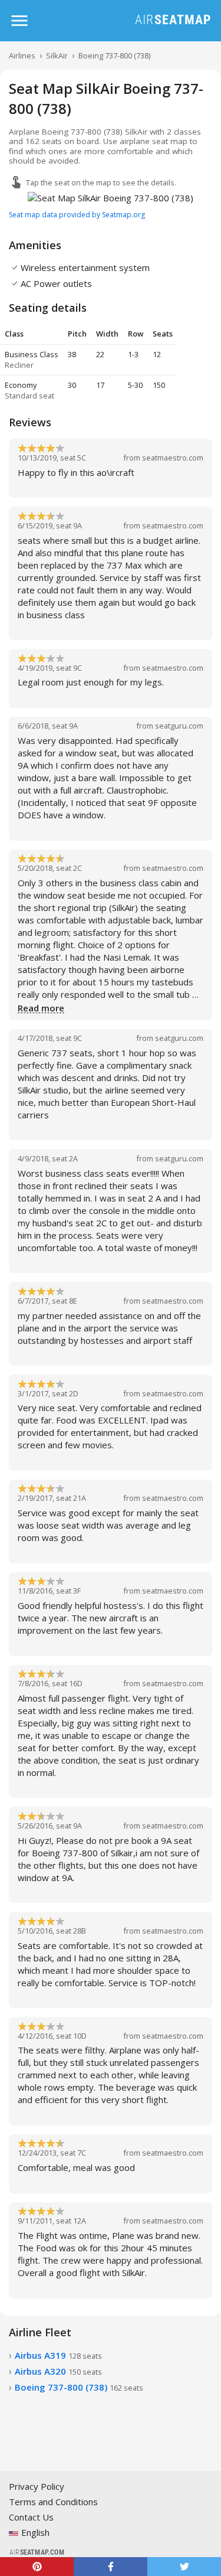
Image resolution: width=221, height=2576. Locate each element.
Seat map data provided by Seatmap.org (77, 215)
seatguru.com (179, 726)
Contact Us (31, 2517)
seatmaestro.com (173, 458)
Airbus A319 (58, 2355)
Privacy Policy (37, 2486)
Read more (41, 1008)
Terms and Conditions (53, 2502)
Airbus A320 (58, 2371)
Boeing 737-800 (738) (114, 55)
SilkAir (57, 55)
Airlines (22, 55)
